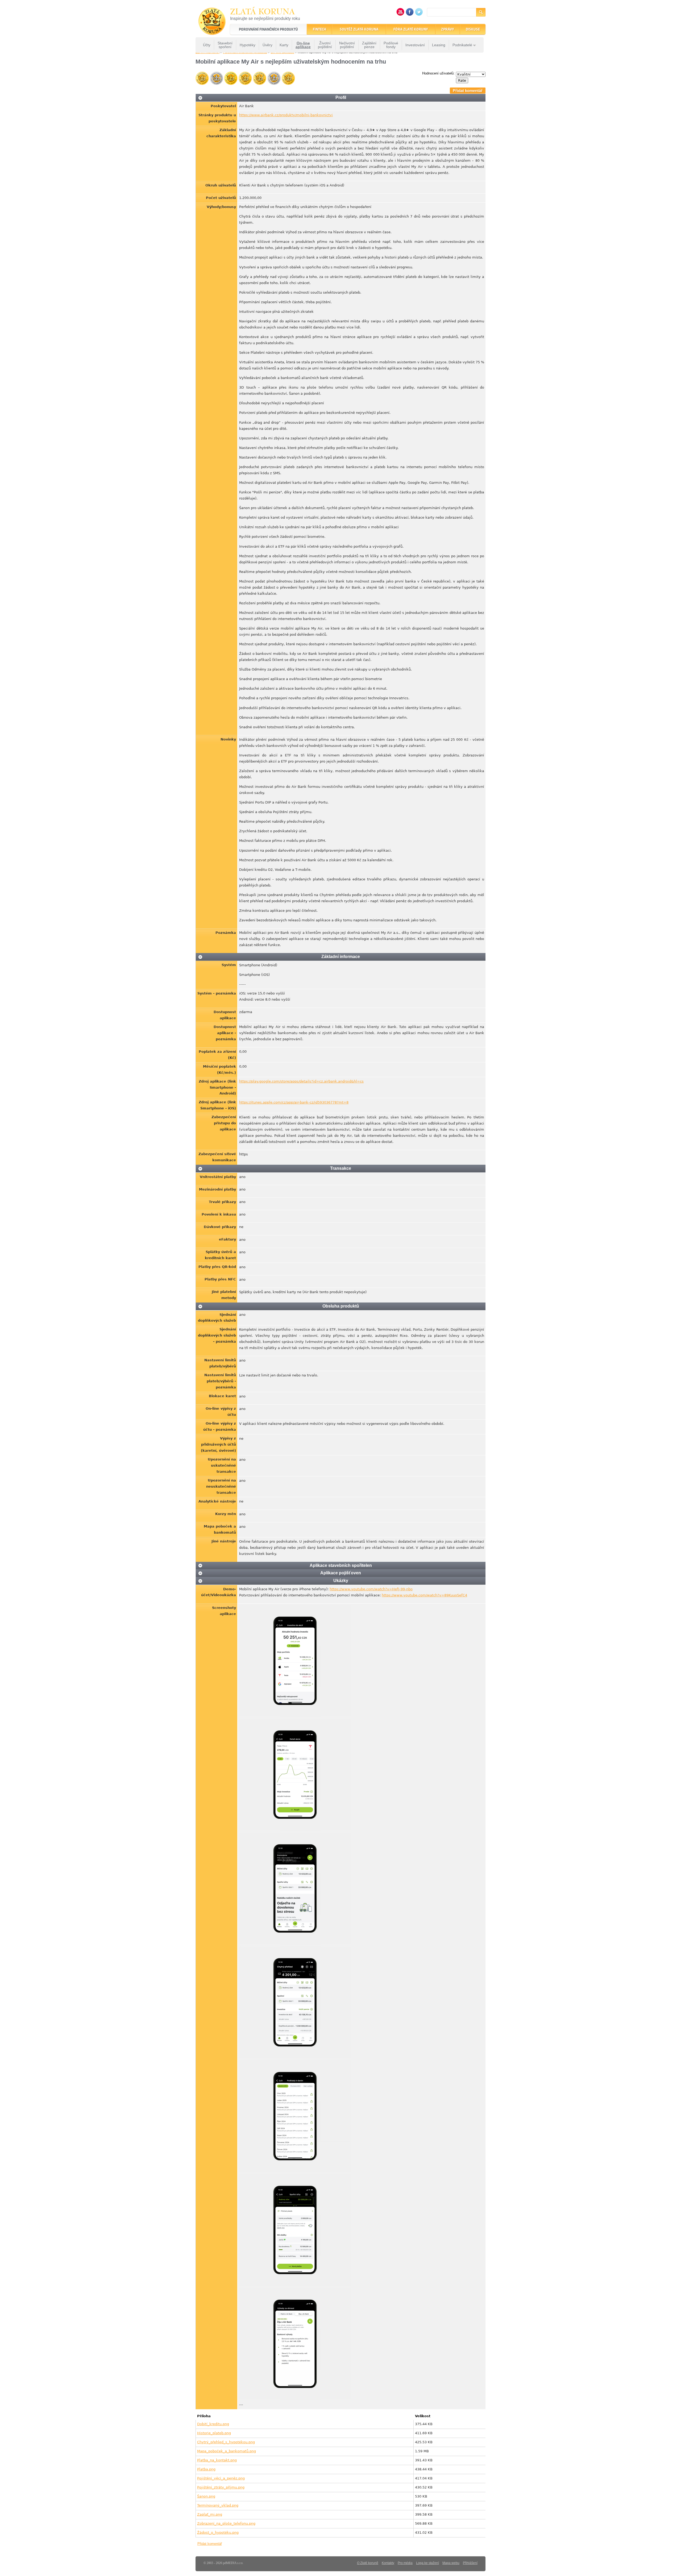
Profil (341, 97)
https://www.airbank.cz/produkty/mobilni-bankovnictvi (286, 115)
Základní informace (341, 957)
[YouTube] (400, 14)
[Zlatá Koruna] (212, 31)
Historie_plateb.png (214, 2433)
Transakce (341, 1168)
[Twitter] (419, 14)
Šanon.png (206, 2496)
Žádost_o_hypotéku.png (218, 2533)
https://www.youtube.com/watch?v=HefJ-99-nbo (371, 1589)
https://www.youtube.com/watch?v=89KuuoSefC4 (424, 1595)
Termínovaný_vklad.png (218, 2505)
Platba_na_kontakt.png (217, 2460)
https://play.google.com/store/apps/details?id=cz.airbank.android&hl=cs (301, 1081)
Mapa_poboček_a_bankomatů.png (227, 2451)
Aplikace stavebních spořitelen (341, 1565)
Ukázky (341, 1581)
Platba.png (206, 2469)
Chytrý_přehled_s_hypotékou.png (226, 2442)
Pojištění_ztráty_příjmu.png (221, 2487)
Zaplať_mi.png (210, 2514)
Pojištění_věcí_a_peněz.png (221, 2478)
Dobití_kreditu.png (213, 2424)
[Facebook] (410, 14)
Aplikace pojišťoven (341, 1573)
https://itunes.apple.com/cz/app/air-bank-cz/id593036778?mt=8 (294, 1102)
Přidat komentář (468, 91)
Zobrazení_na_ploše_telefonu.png (226, 2523)
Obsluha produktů (341, 1306)
